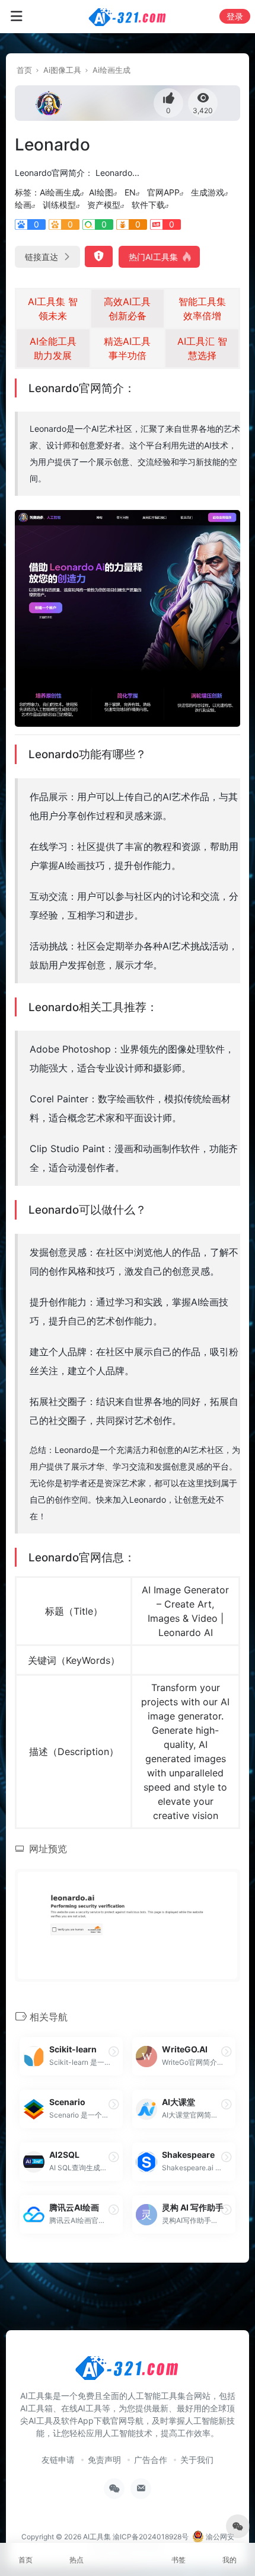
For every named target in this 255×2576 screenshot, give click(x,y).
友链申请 (58, 2460)
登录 (235, 16)
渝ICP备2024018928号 (151, 2537)
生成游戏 (208, 192)
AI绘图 (101, 192)
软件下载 (148, 205)
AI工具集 (97, 2537)
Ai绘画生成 (111, 70)
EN (130, 192)
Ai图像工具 (62, 70)
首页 (24, 70)
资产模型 (104, 205)
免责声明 (104, 2460)
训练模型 (59, 205)
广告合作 (151, 2460)
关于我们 (197, 2460)
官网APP (163, 192)
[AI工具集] (128, 17)
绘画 (23, 205)
